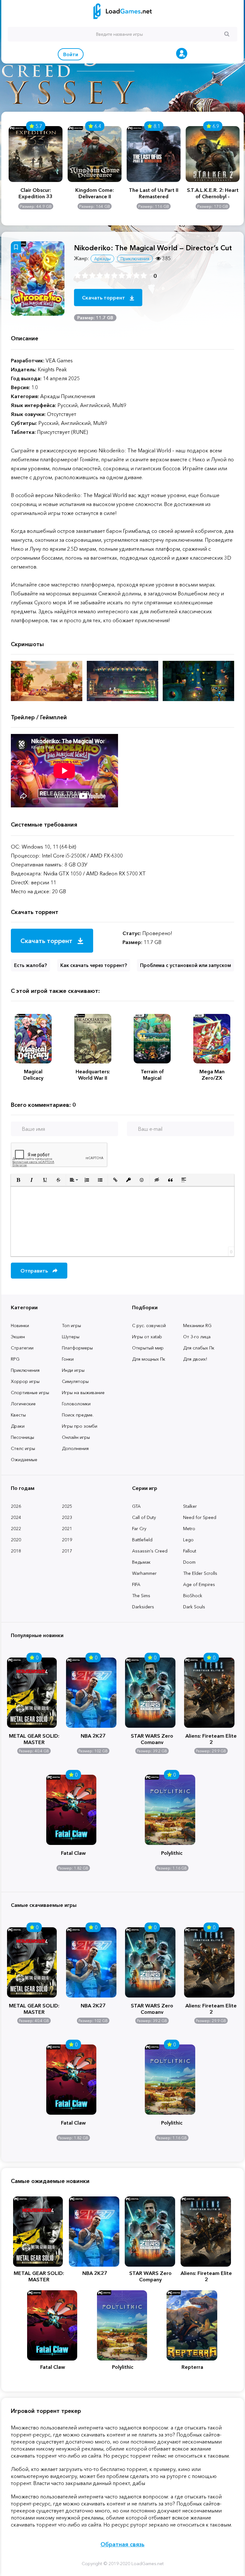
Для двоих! (195, 1359)
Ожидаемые (24, 1460)
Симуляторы (75, 1381)
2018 (16, 1551)
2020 (16, 1540)
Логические (23, 1404)
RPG (15, 1359)
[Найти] (227, 34)
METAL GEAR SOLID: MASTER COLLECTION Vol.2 (34, 1738)
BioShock (193, 1596)
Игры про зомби (80, 1426)
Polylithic (172, 1853)
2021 (67, 1529)
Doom (189, 1562)
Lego (188, 1540)
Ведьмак (141, 1562)
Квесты (18, 1415)
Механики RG (197, 1326)
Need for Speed (200, 1517)
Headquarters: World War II (93, 1075)
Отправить (35, 1271)
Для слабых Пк (199, 1348)
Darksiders (143, 1607)
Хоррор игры (25, 1381)
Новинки (20, 1326)
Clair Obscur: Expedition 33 (36, 193)
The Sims (141, 1596)
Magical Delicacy (33, 1075)
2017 (67, 1551)
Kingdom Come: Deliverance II (95, 193)
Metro (189, 1529)
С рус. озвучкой (149, 1326)
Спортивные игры (30, 1393)
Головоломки (76, 1404)
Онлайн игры (76, 1437)
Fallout (190, 1551)
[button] (18, 1180)
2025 (67, 1506)
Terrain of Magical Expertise (152, 1075)
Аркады (102, 259)
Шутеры (71, 1337)
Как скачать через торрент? (94, 965)
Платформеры (77, 1348)
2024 (16, 1517)
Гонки (68, 1359)
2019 (67, 1540)
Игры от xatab (147, 1337)
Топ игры (71, 1326)
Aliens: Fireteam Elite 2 (211, 1738)
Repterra (192, 2367)
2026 (16, 1506)
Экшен (18, 1337)
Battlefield (142, 1540)
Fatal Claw (73, 1853)
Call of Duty (144, 1517)
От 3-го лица (197, 1337)
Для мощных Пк (149, 1359)
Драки (18, 1426)
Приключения (25, 1370)
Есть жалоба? (30, 965)
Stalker (190, 1506)
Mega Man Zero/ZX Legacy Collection (212, 1075)
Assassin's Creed (150, 1551)
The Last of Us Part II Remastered (154, 193)
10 (144, 276)
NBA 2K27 (93, 1736)
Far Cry (139, 1529)
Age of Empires (199, 1584)
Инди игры (73, 1370)
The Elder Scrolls (200, 1573)
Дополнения (75, 1448)
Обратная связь (122, 2544)
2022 (16, 1529)
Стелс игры (23, 1448)
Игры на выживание (83, 1393)
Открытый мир (148, 1348)
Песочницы (22, 1437)
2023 (67, 1517)
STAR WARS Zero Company (152, 1738)
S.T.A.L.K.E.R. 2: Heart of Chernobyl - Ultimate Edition (213, 193)
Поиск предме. (78, 1415)
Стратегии (22, 1348)
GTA (136, 1506)
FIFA (136, 1584)
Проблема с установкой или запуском (186, 965)
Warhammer (144, 1573)
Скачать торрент (104, 298)
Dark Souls (194, 1607)
